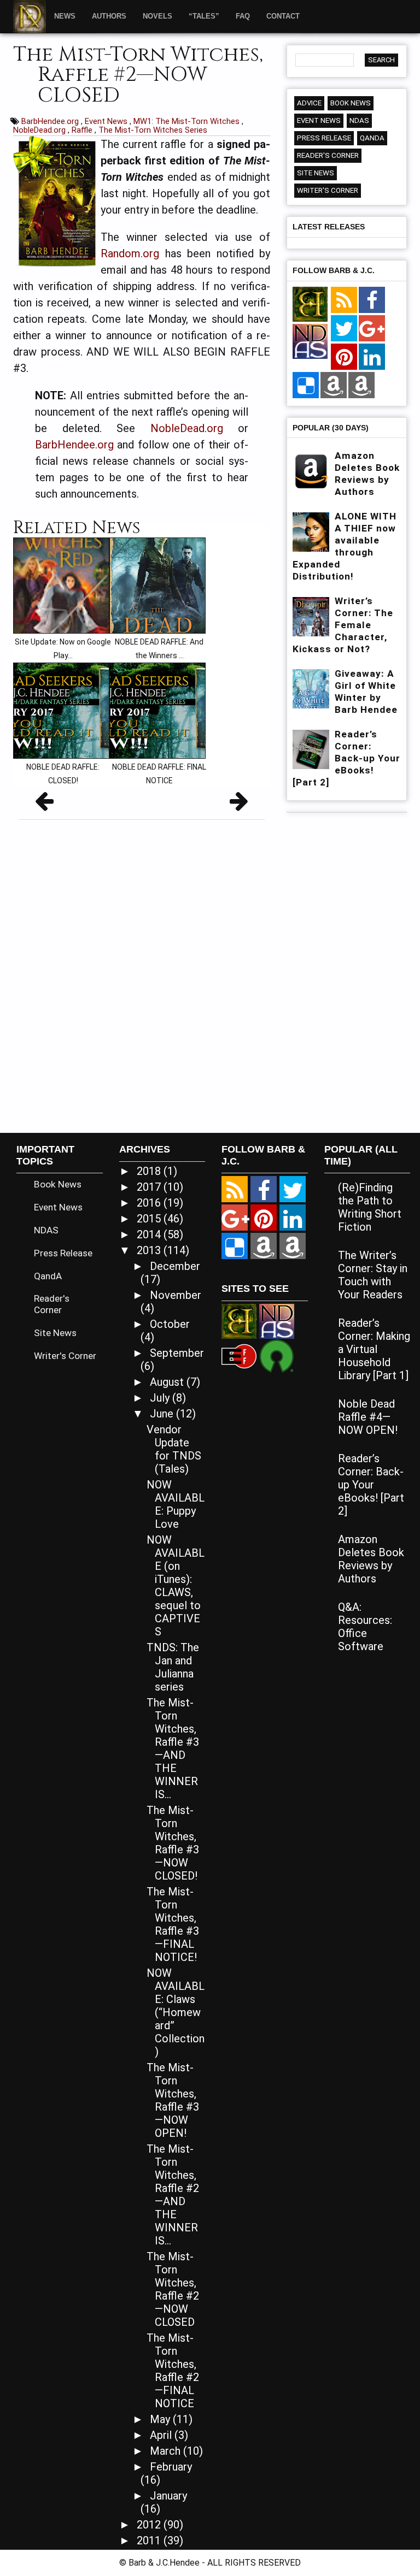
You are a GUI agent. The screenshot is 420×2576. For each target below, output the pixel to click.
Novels (157, 16)
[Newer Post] (44, 805)
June (163, 1414)
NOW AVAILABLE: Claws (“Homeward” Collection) (176, 2012)
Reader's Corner (328, 155)
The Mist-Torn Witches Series (153, 130)
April (162, 2435)
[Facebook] (372, 300)
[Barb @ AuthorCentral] (264, 1246)
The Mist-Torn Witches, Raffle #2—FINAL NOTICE (173, 2371)
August (168, 1382)
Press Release (324, 138)
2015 (150, 1219)
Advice (309, 103)
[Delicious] (306, 386)
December (175, 1266)
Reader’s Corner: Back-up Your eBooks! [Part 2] (346, 758)
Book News (351, 103)
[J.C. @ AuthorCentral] (293, 1246)
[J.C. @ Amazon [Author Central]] (361, 386)
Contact (283, 16)
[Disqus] (142, 972)
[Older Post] (239, 805)
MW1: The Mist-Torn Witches (188, 121)
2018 (150, 1171)
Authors (109, 16)
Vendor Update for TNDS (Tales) (174, 1449)
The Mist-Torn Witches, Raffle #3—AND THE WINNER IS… (173, 1748)
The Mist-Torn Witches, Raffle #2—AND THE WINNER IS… (173, 2195)
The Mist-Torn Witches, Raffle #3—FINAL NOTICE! (173, 1924)
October (170, 1324)
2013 (150, 1250)
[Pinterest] (344, 357)
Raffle (83, 130)
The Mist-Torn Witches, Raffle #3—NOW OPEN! (173, 2100)
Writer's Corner (328, 190)
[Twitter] (344, 329)
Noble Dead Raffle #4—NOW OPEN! (368, 1417)
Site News (316, 173)
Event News (107, 121)
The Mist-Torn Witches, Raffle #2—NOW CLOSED (173, 2289)
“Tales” (204, 16)
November (176, 1295)
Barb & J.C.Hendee (165, 2563)
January (168, 2496)
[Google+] (372, 329)
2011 (150, 2540)
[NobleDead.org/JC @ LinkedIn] (372, 357)
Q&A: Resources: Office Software (365, 1627)
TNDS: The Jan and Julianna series (173, 1667)
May (161, 2419)
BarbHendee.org (51, 121)
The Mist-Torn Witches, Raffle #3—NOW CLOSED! (173, 1843)
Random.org (130, 253)
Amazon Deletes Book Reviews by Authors (371, 1559)
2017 (150, 1187)
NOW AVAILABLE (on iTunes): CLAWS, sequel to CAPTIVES (176, 1586)
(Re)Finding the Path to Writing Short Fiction (370, 1207)
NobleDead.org (40, 130)
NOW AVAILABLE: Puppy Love (176, 1504)
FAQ (243, 16)
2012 (150, 2525)
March (167, 2451)
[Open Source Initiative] (277, 1355)
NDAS (359, 120)
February (171, 2467)
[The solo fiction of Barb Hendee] (310, 305)
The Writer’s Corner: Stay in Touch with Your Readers (373, 1275)
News (65, 16)
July (161, 1398)
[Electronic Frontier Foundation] (239, 1355)
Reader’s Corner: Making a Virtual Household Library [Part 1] (374, 1349)
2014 (150, 1234)
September (177, 1353)
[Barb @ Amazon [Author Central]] (334, 386)
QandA (372, 138)
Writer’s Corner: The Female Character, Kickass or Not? (343, 625)
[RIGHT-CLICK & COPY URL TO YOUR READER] (344, 300)
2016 (150, 1203)
